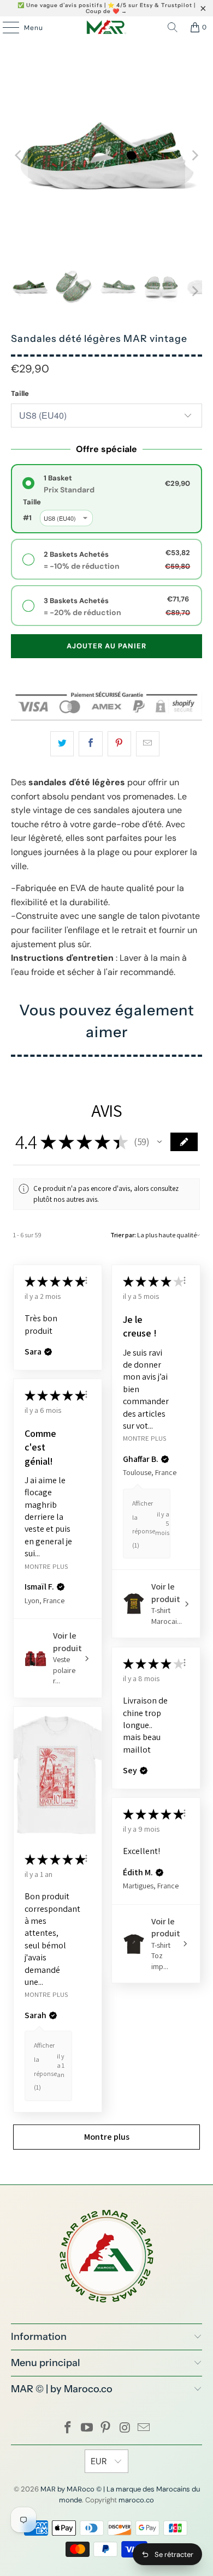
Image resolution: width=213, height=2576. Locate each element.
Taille (20, 393)
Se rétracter (174, 2554)
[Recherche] (173, 27)
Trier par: (123, 1235)
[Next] (194, 156)
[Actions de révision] (86, 1280)
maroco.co (136, 2500)
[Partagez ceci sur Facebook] (90, 744)
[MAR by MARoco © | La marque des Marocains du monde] (107, 27)
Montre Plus (144, 1438)
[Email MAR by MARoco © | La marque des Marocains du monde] (144, 2428)
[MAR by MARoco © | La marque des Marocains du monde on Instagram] (125, 2428)
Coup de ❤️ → (106, 11)
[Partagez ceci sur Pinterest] (119, 744)
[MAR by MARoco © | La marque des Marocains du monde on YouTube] (87, 2428)
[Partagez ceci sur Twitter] (62, 744)
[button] (159, 1142)
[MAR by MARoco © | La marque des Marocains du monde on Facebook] (68, 2428)
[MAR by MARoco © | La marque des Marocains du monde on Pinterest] (106, 2428)
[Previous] (19, 156)
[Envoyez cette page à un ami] (148, 744)
